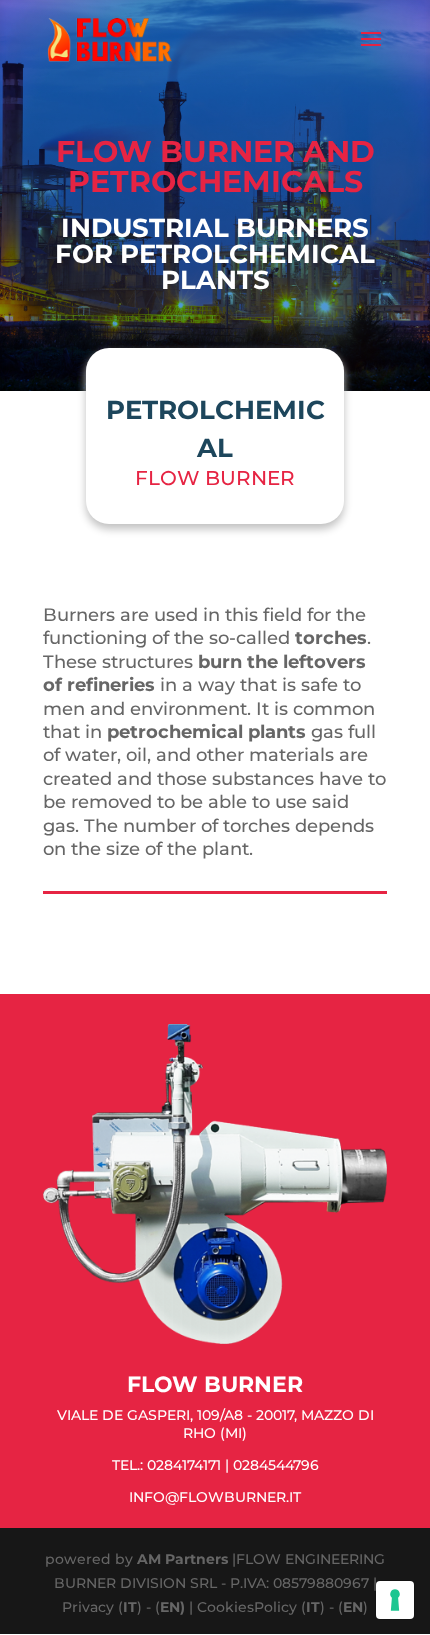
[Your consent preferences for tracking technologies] (395, 1600)
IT (130, 1607)
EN (353, 1607)
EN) (172, 1607)
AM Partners (182, 1559)
